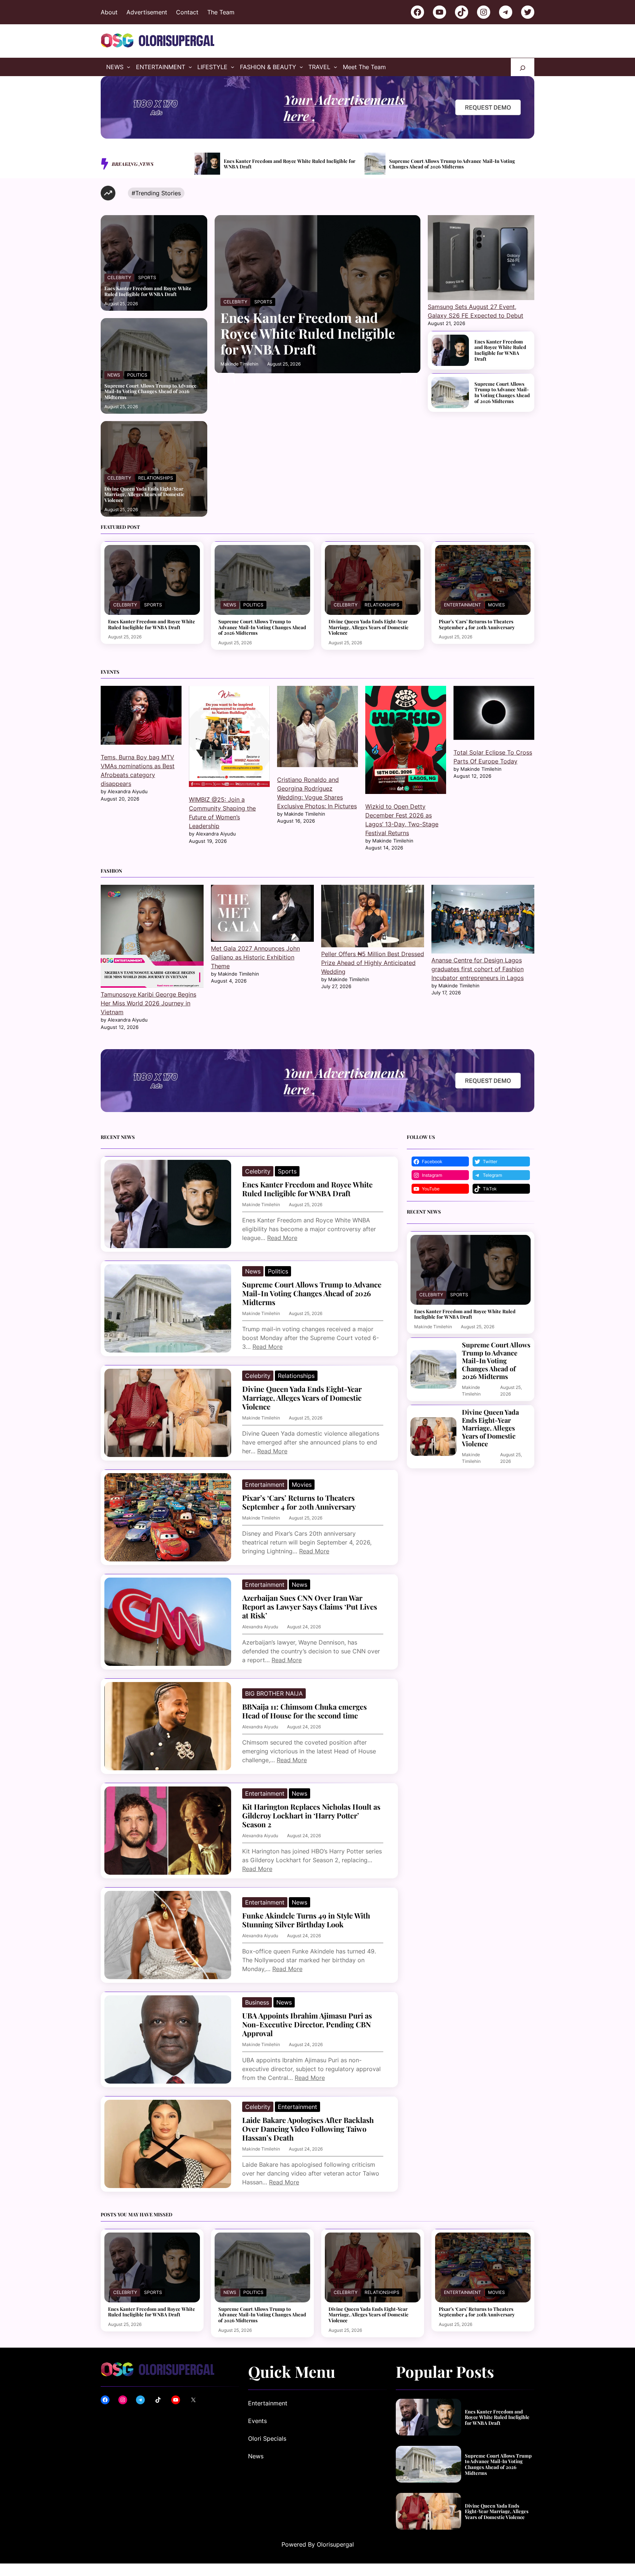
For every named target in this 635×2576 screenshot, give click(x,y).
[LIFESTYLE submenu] (233, 67)
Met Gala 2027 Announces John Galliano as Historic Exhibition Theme (255, 957)
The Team (221, 12)
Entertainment (462, 605)
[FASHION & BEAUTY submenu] (301, 67)
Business (257, 2002)
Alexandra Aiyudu (260, 1627)
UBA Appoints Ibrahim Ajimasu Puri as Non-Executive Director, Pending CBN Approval (307, 2024)
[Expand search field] (523, 67)
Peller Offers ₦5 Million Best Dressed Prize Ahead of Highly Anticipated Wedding (373, 963)
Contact (187, 12)
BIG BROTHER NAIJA (274, 1693)
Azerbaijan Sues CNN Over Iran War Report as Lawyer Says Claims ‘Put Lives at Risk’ (310, 1607)
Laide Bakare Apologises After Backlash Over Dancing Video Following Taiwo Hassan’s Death (308, 2129)
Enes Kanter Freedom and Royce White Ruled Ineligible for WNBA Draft (148, 291)
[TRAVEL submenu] (336, 67)
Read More (282, 1238)
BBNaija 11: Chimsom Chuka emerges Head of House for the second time (304, 1711)
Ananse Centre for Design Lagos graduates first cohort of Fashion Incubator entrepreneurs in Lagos (478, 969)
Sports (147, 277)
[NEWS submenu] (129, 67)
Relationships (156, 478)
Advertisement (147, 12)
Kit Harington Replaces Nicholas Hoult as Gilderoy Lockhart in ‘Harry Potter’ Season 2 (311, 1816)
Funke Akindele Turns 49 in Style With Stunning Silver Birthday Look (306, 1920)
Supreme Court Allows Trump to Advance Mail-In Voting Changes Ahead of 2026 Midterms (150, 391)
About (109, 12)
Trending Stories (158, 193)
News (114, 375)
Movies (496, 605)
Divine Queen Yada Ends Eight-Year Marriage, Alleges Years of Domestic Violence (296, 164)
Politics (137, 375)
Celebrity (119, 277)
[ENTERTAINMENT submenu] (190, 67)
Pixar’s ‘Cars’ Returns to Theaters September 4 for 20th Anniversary (463, 164)
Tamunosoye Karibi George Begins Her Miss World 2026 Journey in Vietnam (148, 1003)
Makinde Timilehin (239, 364)
